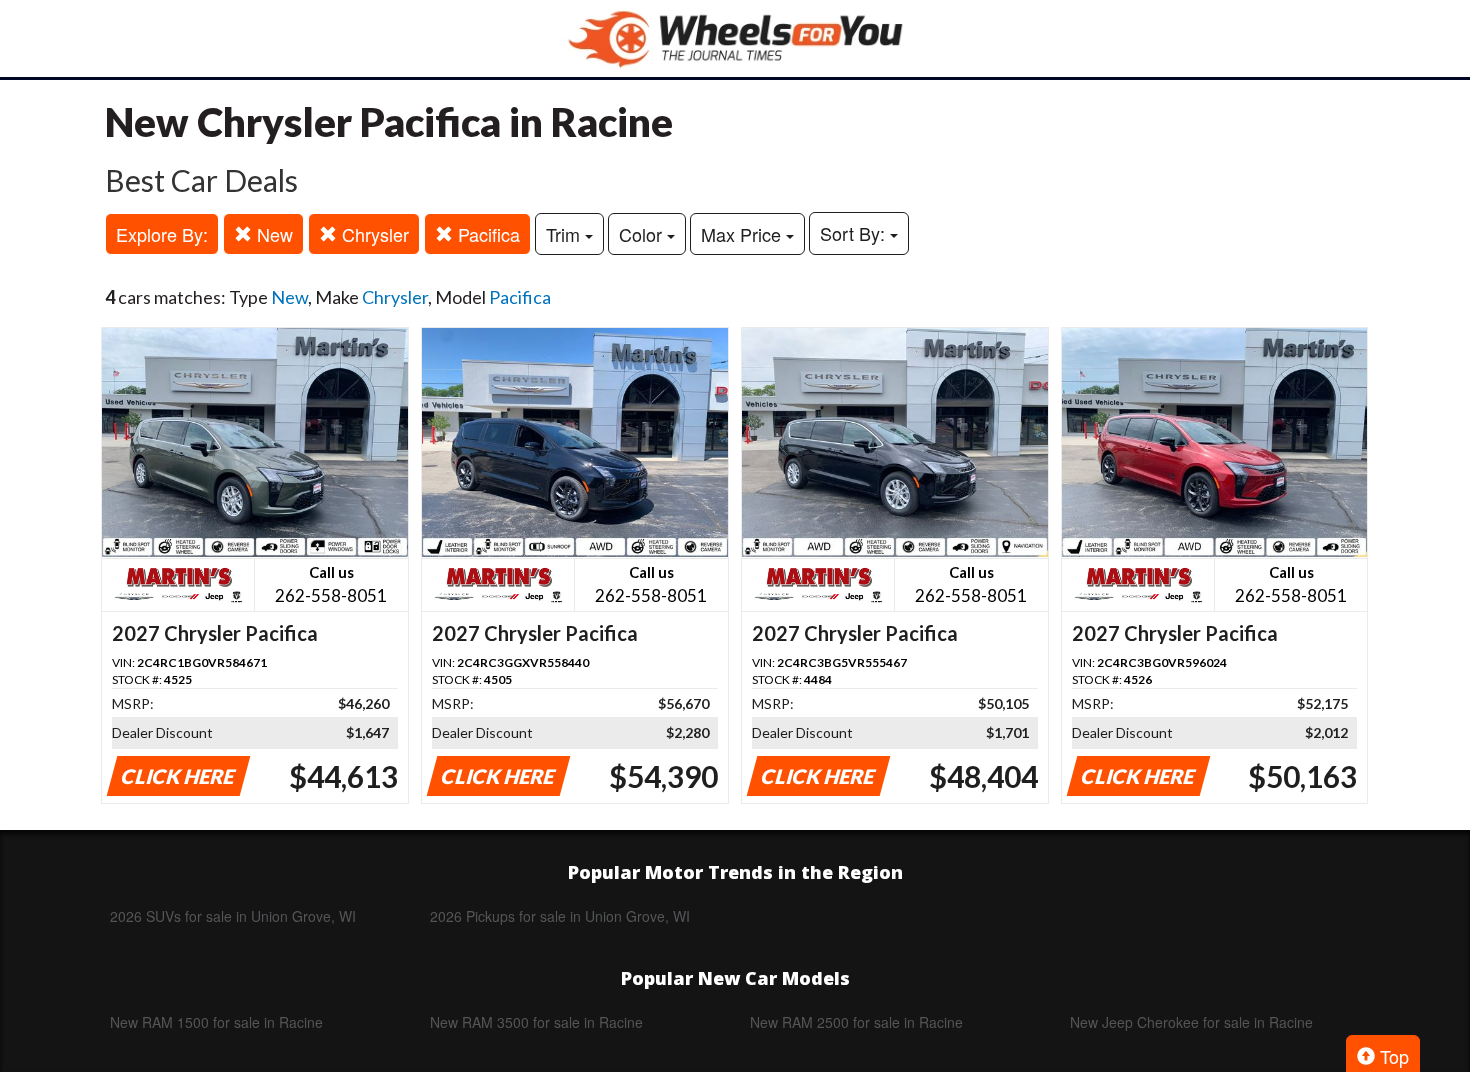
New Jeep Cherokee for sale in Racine (1191, 1022)
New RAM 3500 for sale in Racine (536, 1022)
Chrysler (373, 234)
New (272, 234)
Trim (565, 234)
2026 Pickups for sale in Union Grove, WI (560, 916)
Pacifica (486, 234)
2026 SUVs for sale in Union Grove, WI (233, 916)
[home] (735, 38)
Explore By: (162, 234)
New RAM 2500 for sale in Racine (856, 1022)
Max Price (743, 234)
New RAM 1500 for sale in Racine (216, 1022)
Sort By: (855, 233)
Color (643, 234)
